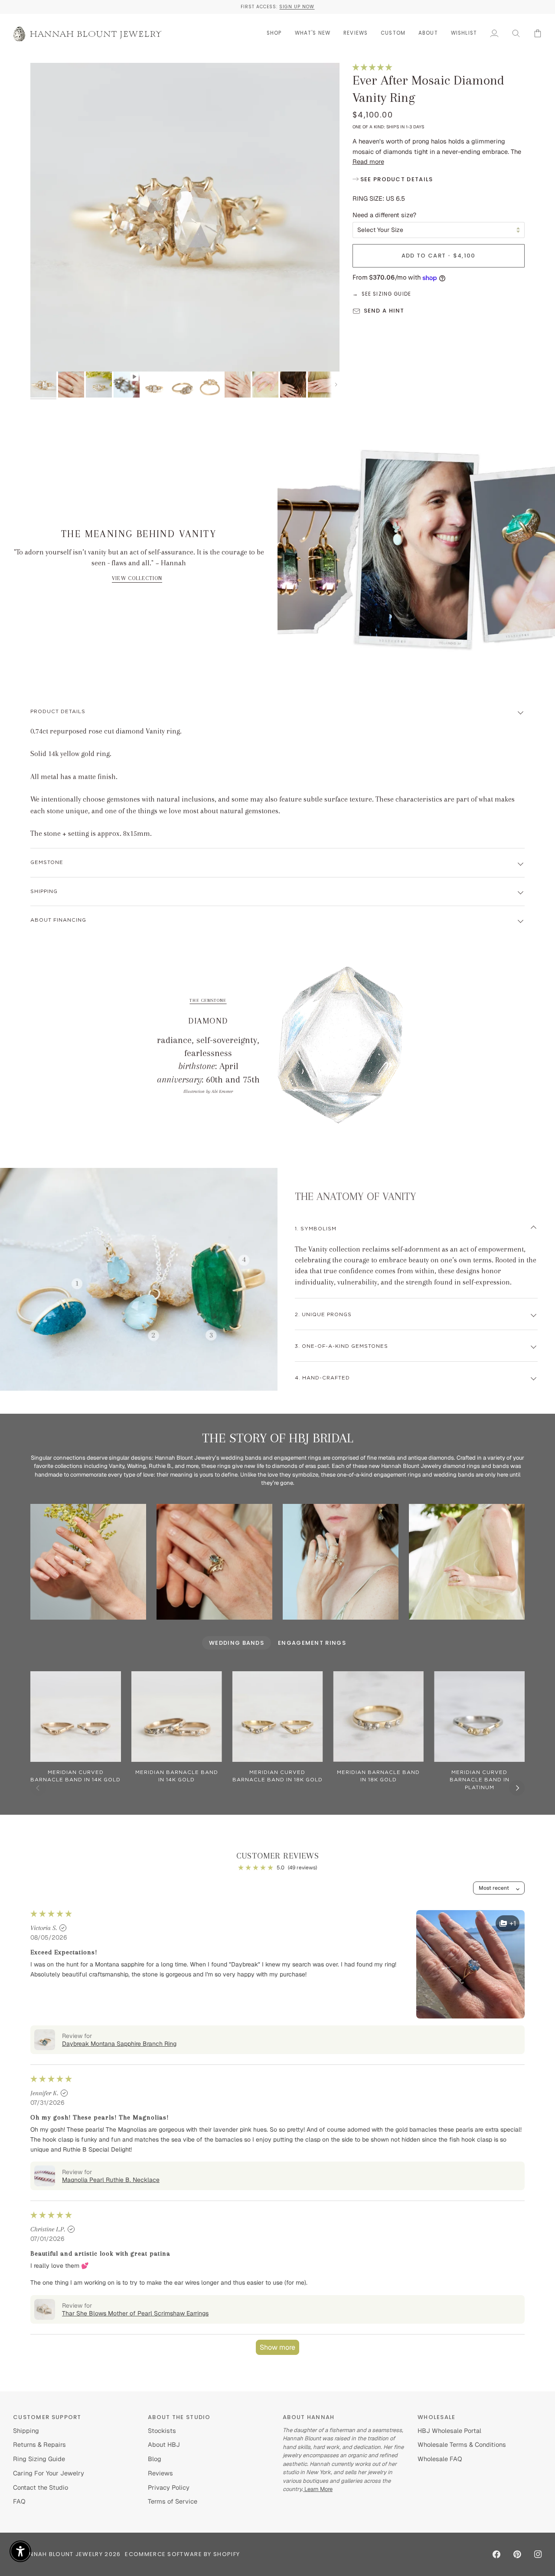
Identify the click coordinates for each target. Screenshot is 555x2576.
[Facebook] (496, 2554)
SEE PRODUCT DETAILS (396, 179)
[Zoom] (47, 355)
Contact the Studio (41, 2487)
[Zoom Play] (185, 217)
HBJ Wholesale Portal (449, 2431)
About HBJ (164, 2444)
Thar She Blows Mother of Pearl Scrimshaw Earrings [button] (135, 2313)
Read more (368, 161)
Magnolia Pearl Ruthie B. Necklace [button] (111, 2180)
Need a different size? (384, 215)
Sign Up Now (297, 7)
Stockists (162, 2431)
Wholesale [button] (437, 2417)
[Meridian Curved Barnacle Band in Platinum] (479, 1717)
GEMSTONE (47, 862)
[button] (274, 33)
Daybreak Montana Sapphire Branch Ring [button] (119, 2044)
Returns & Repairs (39, 2444)
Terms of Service (173, 2501)
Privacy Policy (169, 2487)
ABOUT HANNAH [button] (309, 2417)
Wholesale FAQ (440, 2459)
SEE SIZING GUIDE (386, 294)
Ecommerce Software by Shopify (182, 2554)
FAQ (19, 2501)
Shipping (44, 892)
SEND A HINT (384, 311)
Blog (155, 2459)
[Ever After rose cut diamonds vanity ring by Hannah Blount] (467, 1562)
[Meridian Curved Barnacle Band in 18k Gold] (278, 1717)
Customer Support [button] (47, 2417)
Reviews (160, 2473)
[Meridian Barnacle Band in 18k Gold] (378, 1717)
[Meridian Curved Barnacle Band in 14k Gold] (76, 1717)
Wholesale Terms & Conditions (462, 2444)
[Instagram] (538, 2554)
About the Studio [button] (179, 2417)
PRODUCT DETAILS (58, 712)
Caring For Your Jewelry (49, 2473)
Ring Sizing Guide (39, 2459)
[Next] (517, 1788)
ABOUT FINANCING (58, 920)
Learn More (318, 2489)
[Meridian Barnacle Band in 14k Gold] (177, 1717)
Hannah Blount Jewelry (62, 2554)
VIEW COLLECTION (137, 578)
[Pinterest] (517, 2554)
